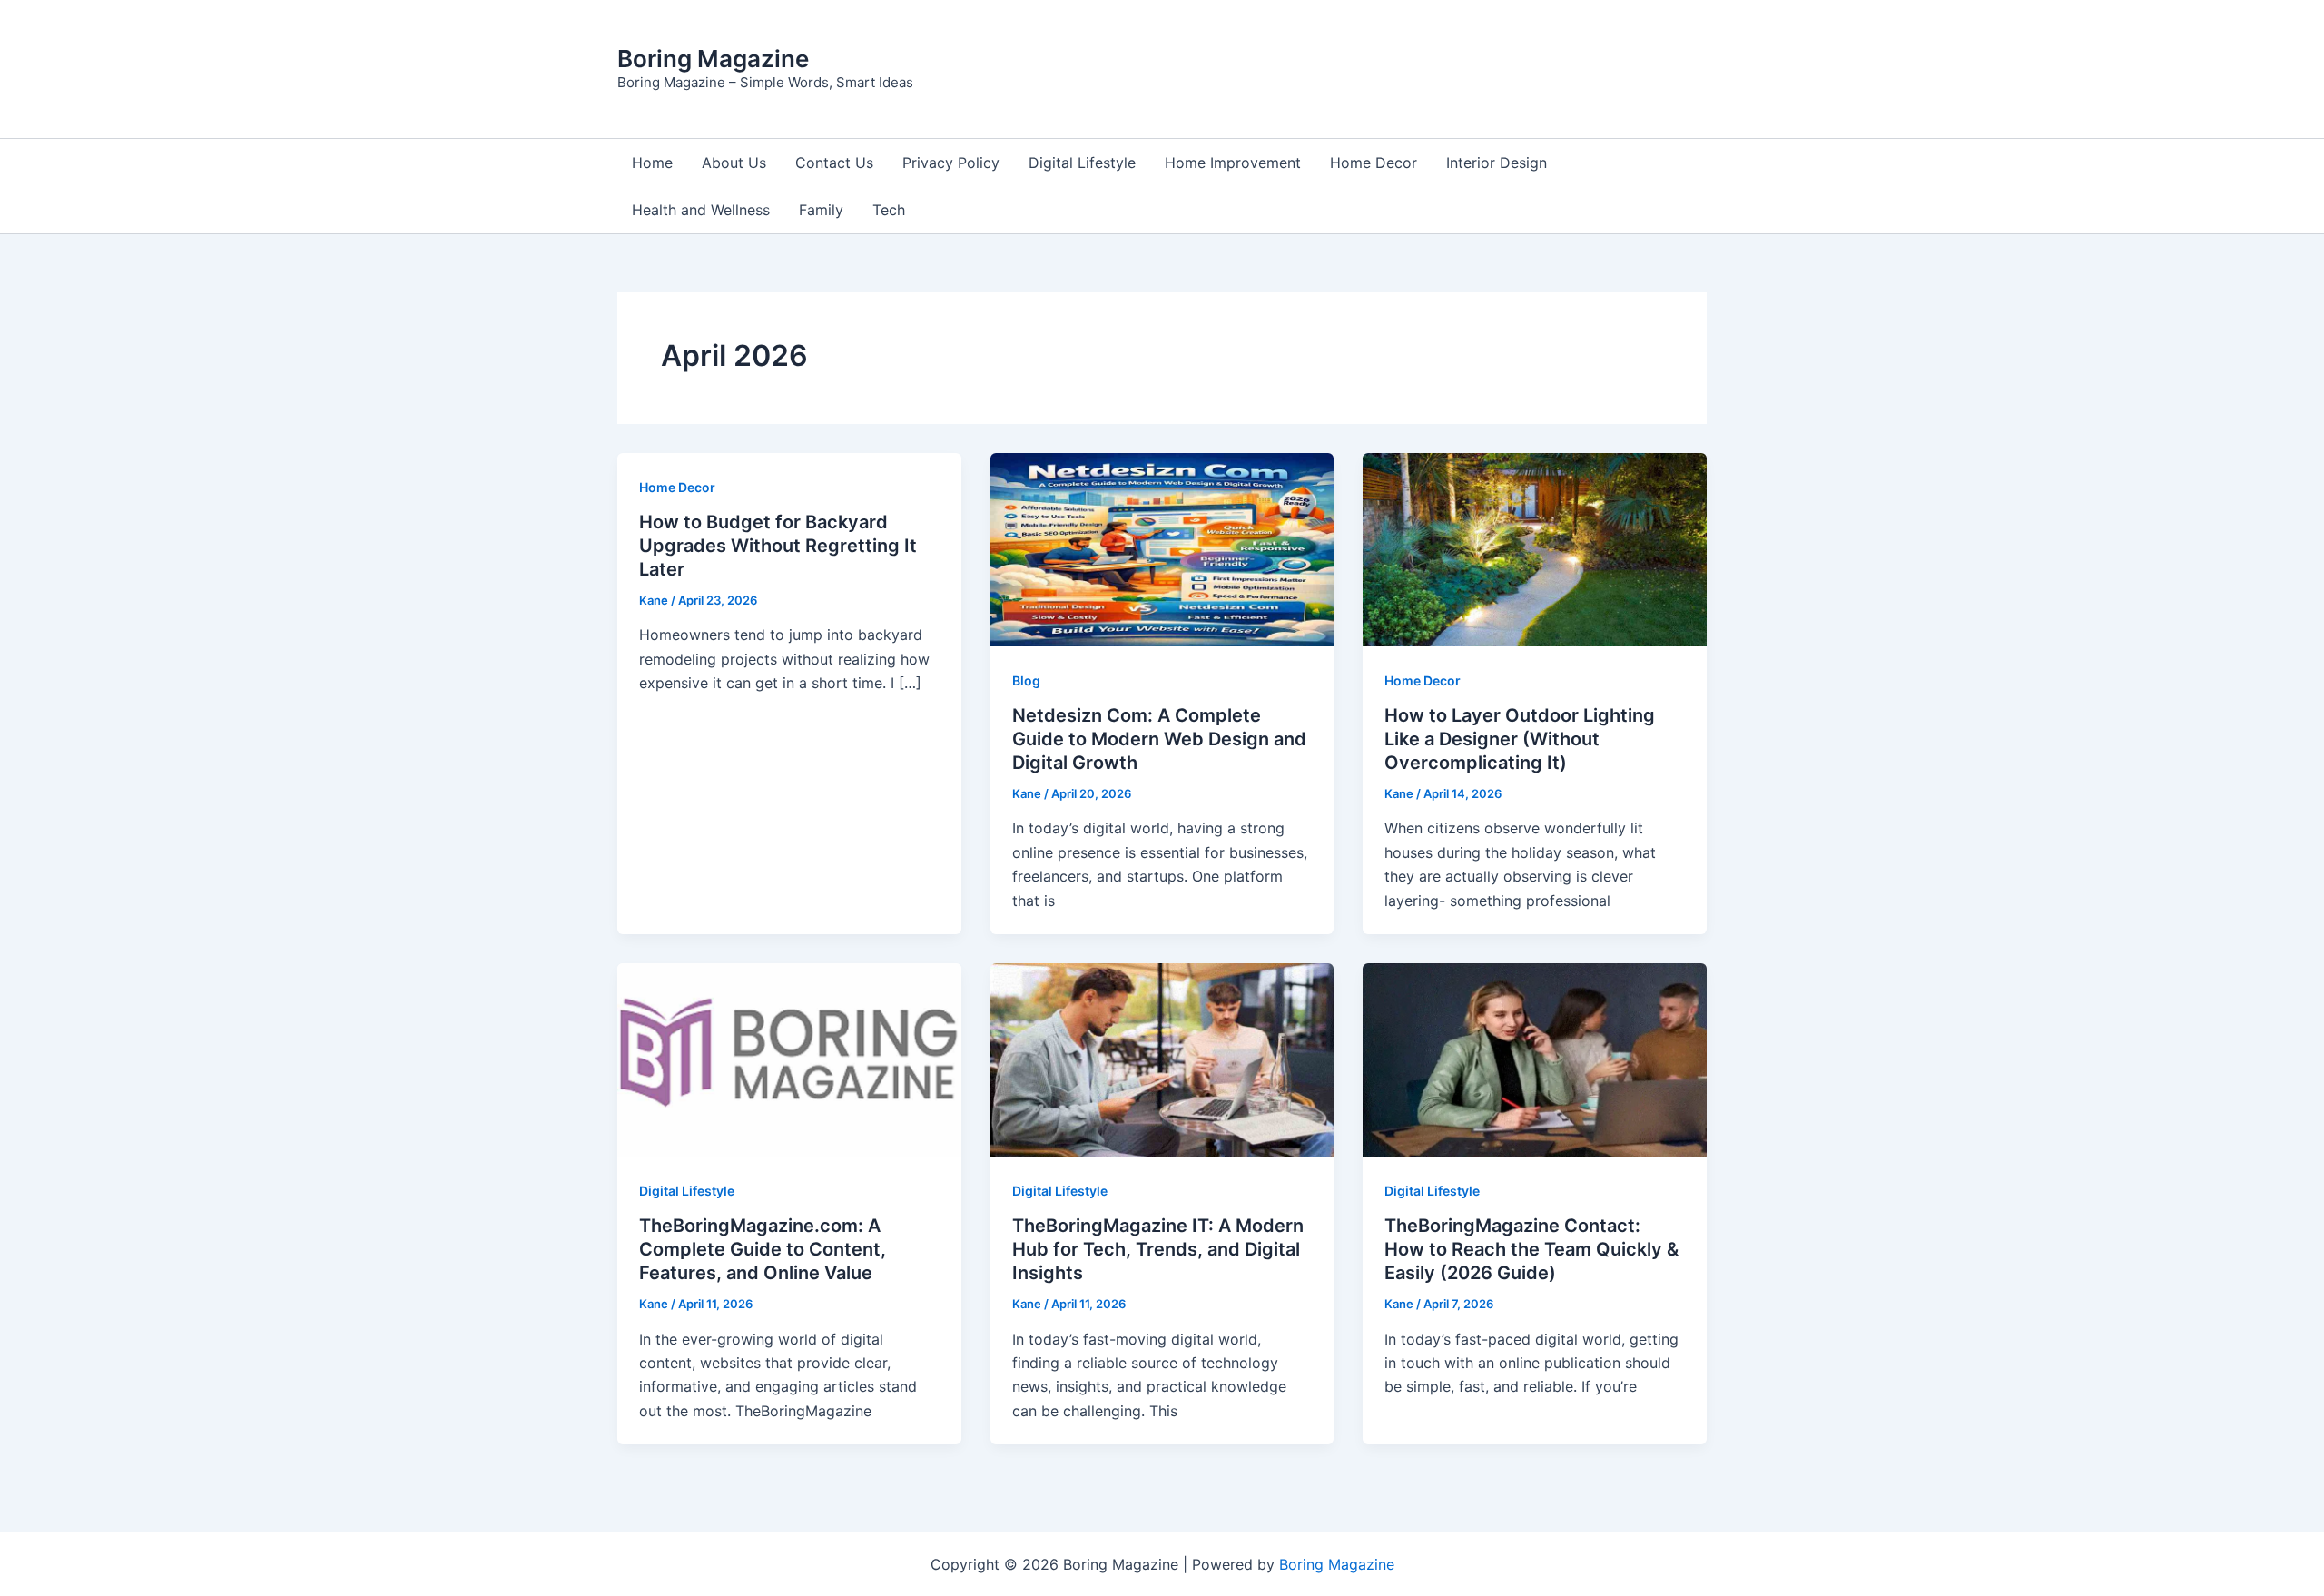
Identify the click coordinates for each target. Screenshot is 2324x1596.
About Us (734, 163)
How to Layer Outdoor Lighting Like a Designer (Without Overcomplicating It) (1520, 739)
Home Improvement (1233, 163)
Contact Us (834, 163)
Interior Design (1497, 163)
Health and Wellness (701, 210)
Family (821, 210)
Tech (889, 210)
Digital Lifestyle (1082, 163)
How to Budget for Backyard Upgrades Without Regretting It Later (778, 546)
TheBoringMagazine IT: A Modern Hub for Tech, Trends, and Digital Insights (1158, 1249)
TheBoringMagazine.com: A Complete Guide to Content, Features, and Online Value (763, 1249)
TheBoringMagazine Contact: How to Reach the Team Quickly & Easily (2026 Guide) (1531, 1249)
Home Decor (1374, 163)
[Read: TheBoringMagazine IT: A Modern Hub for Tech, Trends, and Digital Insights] (1162, 1059)
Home (652, 163)
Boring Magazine (713, 59)
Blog (1026, 680)
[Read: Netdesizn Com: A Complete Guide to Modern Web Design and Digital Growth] (1162, 548)
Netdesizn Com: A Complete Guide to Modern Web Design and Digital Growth (1159, 739)
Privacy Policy (951, 163)
